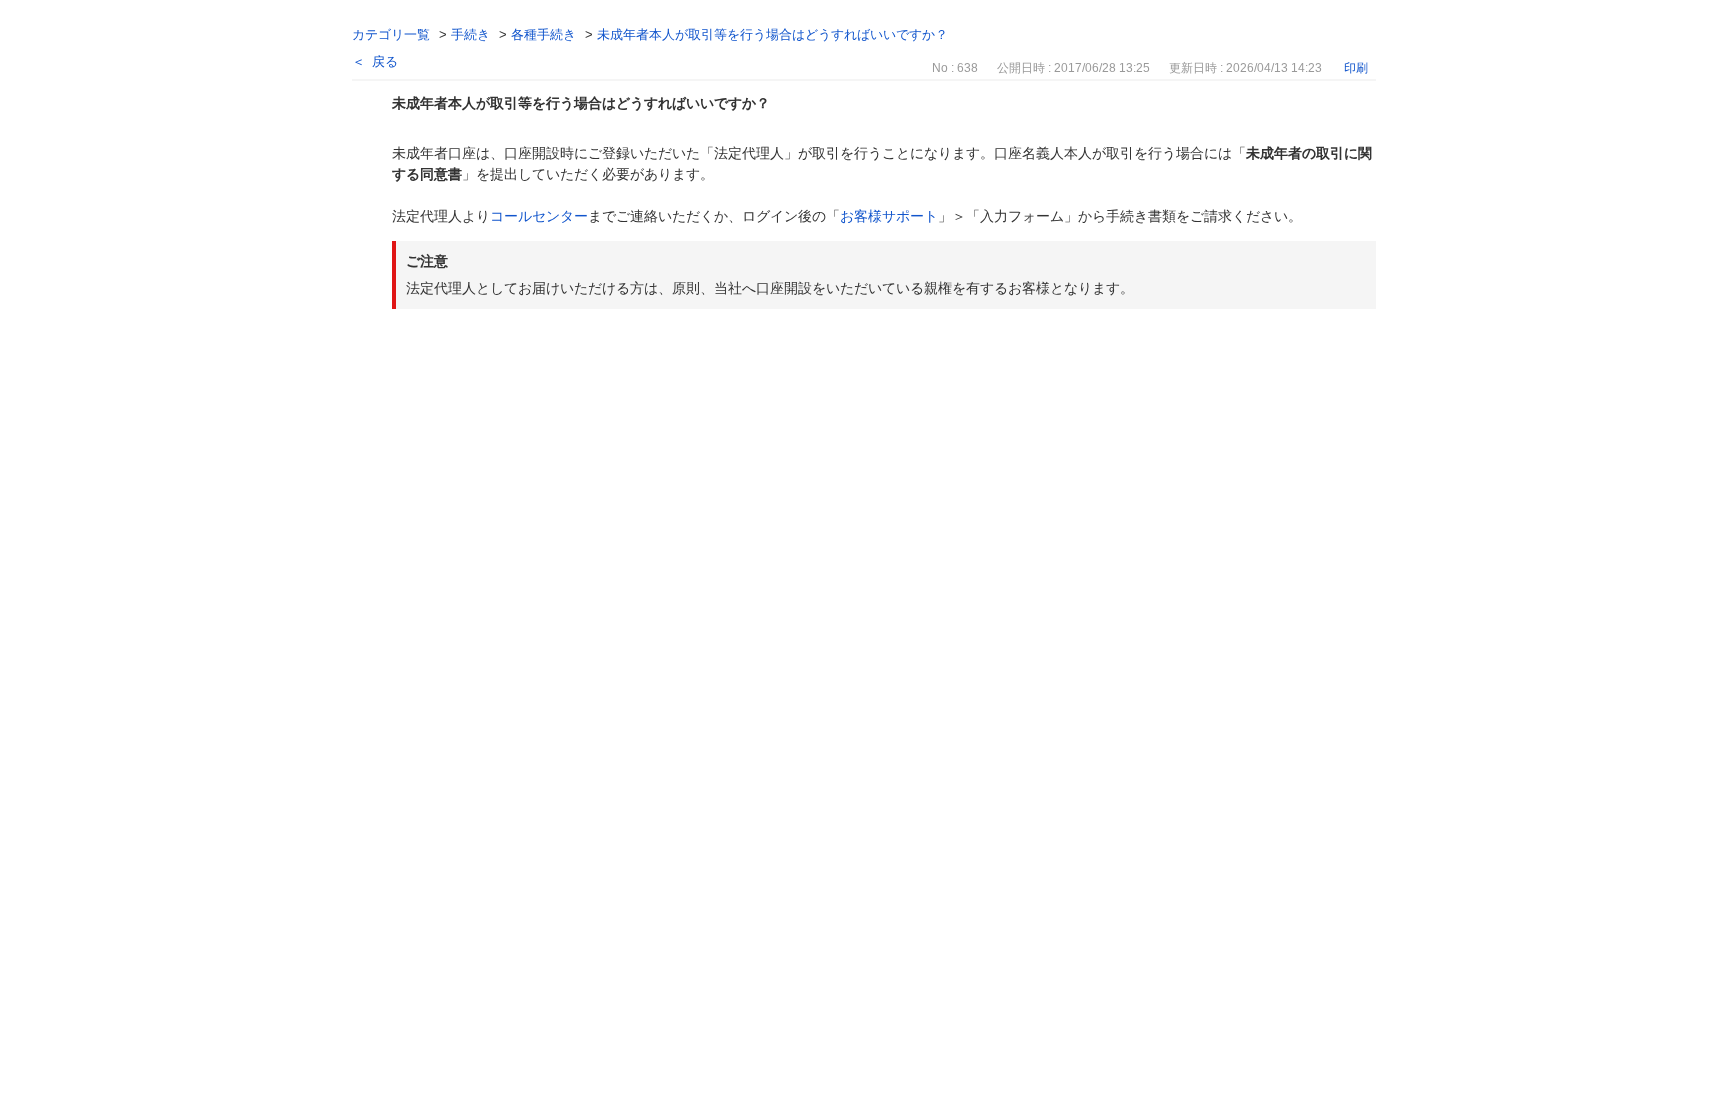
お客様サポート (889, 216)
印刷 (1356, 68)
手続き (470, 34)
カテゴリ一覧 (391, 34)
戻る (385, 61)
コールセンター (539, 216)
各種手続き (543, 34)
